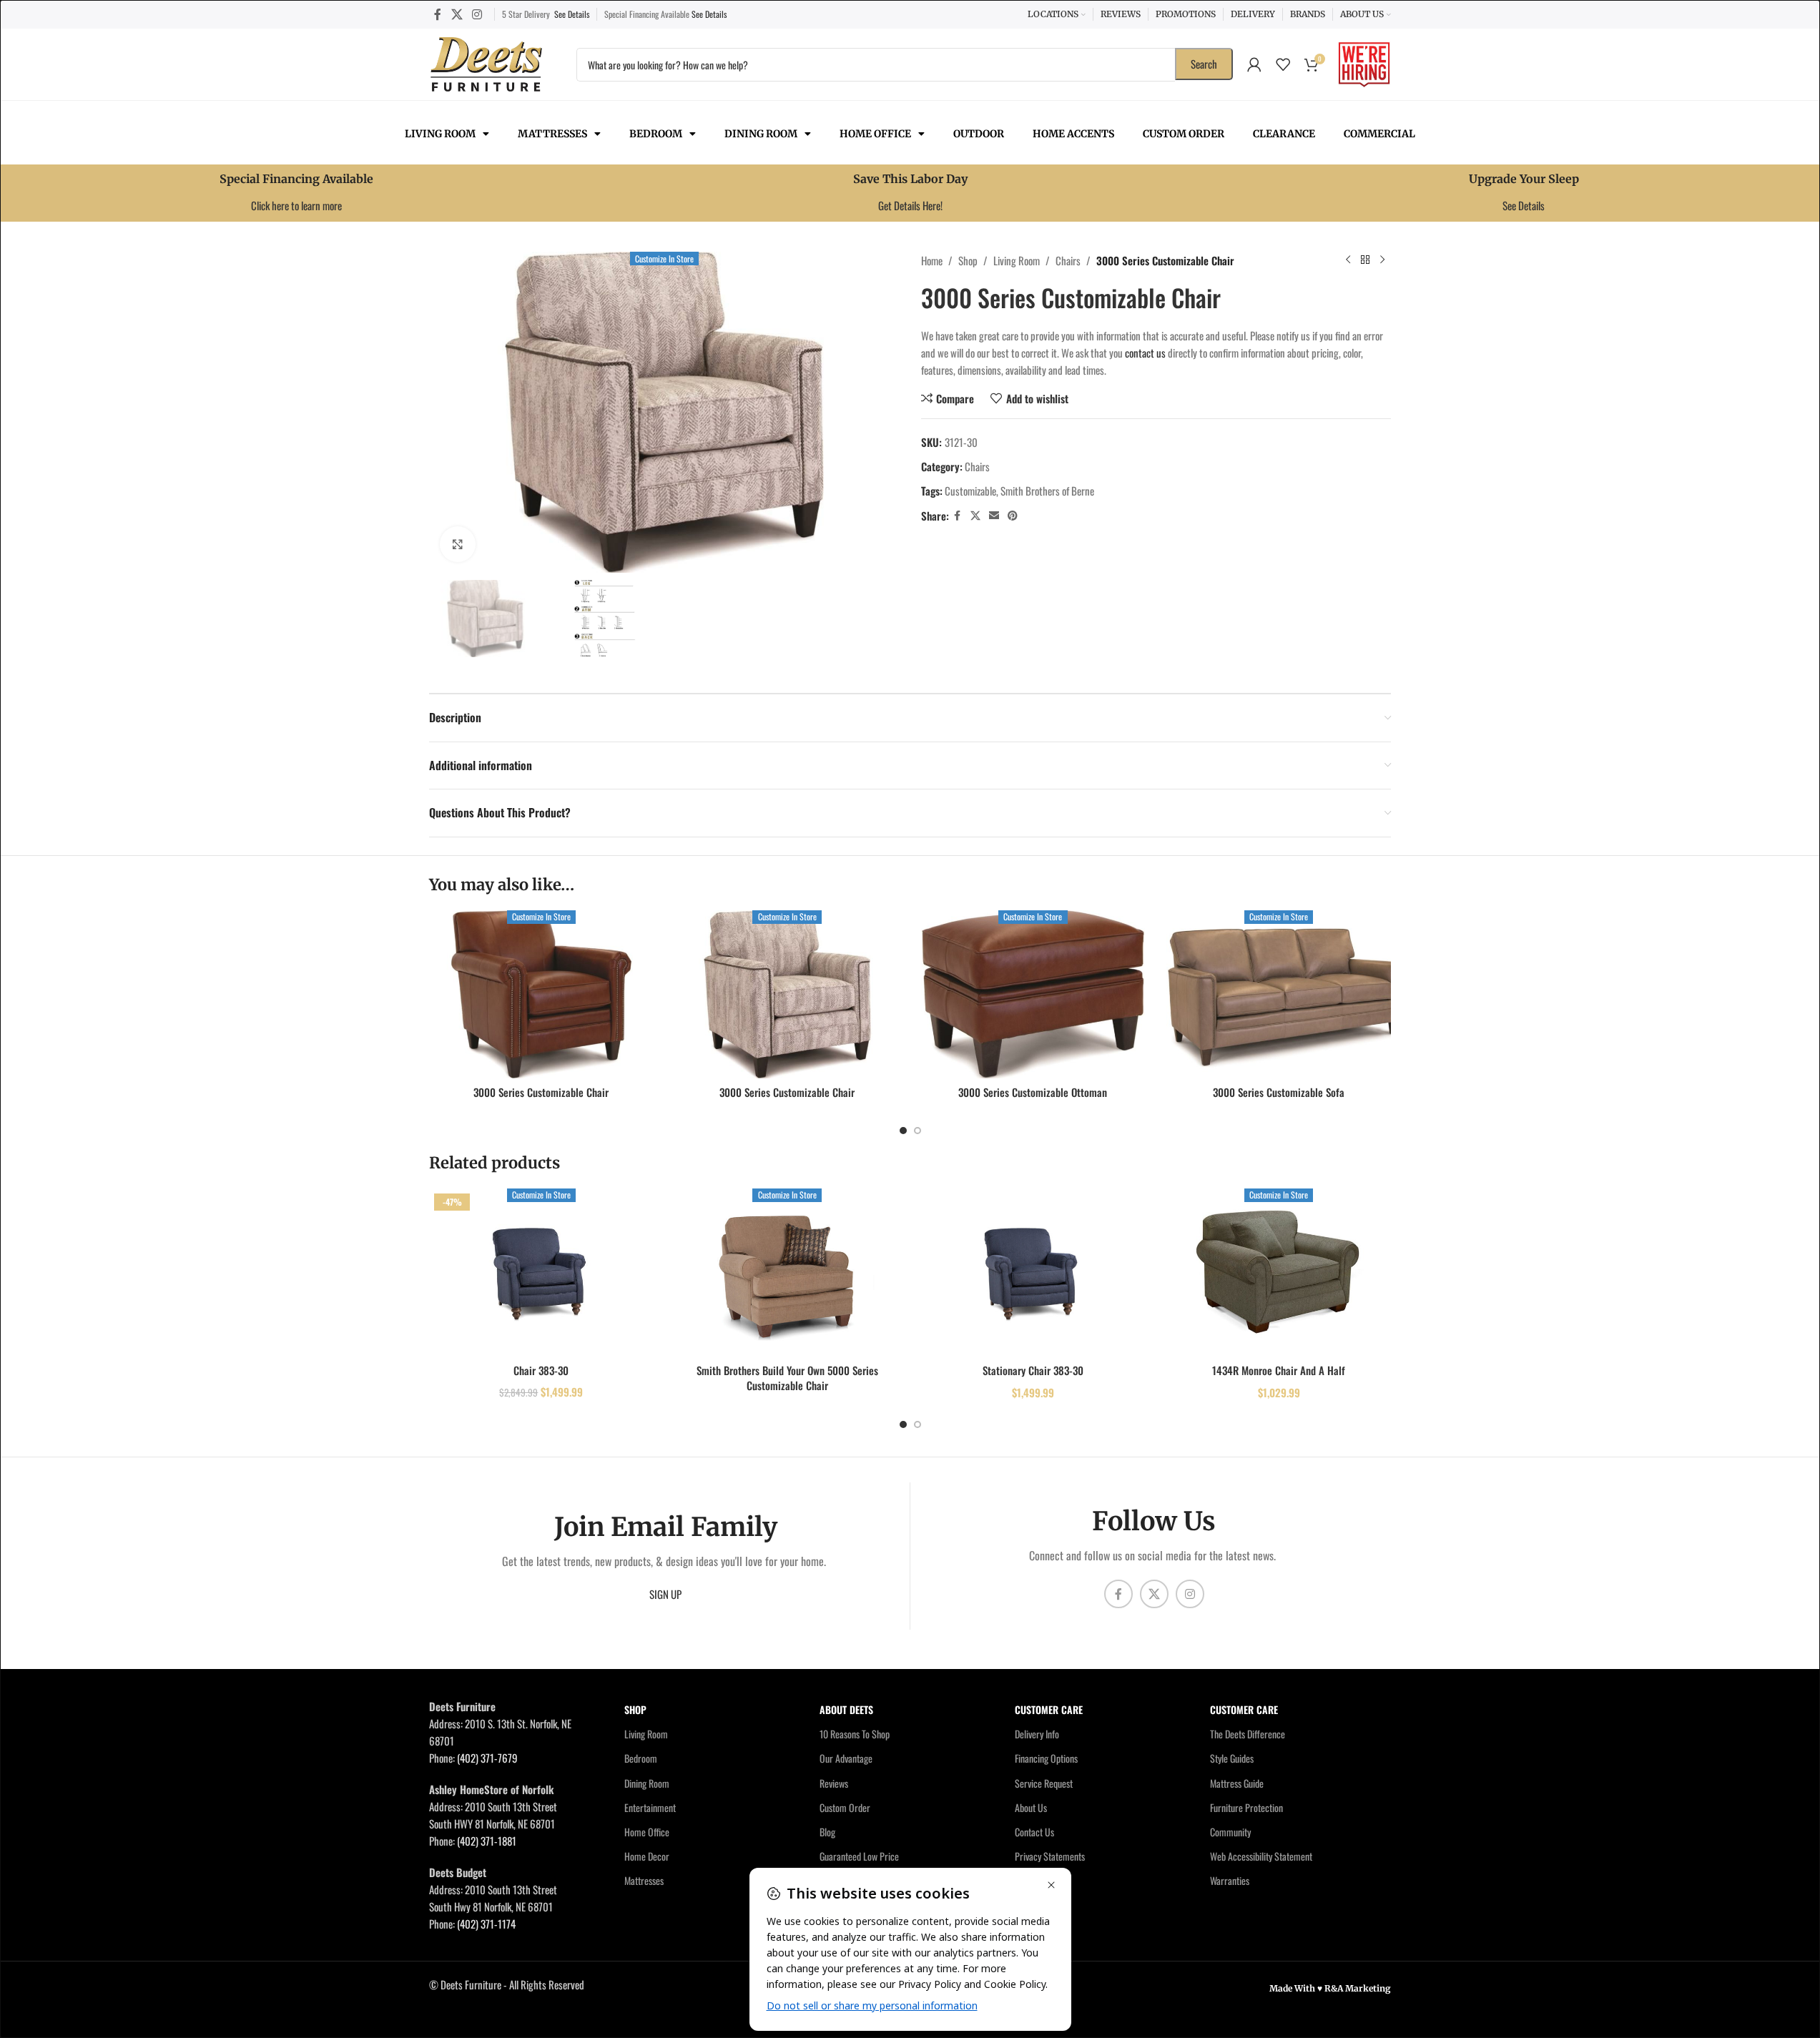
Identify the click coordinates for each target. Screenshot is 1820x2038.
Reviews (834, 1783)
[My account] (1254, 64)
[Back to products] (1365, 260)
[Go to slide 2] (918, 1131)
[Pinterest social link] (1013, 516)
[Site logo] (486, 62)
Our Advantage (846, 1758)
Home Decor (647, 1856)
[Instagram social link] (477, 14)
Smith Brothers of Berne (1047, 491)
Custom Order (1184, 134)
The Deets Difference (1248, 1734)
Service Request (1044, 1783)
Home (932, 260)
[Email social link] (994, 516)
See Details (572, 14)
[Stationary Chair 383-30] (1033, 1272)
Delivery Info (1037, 1734)
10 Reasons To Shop (855, 1734)
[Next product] (1382, 260)
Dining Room (761, 134)
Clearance (1284, 134)
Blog (827, 1832)
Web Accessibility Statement (1261, 1856)
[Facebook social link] (438, 14)
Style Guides (1232, 1758)
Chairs (1068, 260)
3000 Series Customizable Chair (541, 1092)
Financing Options (1046, 1758)
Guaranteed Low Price (859, 1856)
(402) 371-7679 (487, 1758)
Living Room (440, 134)
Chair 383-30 (541, 1370)
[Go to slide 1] (903, 1131)
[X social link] (457, 14)
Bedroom (656, 134)
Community (1230, 1832)
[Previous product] (1348, 260)
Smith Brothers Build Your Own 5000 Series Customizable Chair (787, 1378)
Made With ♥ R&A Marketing (1330, 1988)
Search (1204, 64)
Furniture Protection (1246, 1807)
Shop (968, 260)
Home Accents (1073, 134)
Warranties (1230, 1880)
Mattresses (552, 134)
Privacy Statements (1050, 1856)
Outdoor (979, 134)
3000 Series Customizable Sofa (1279, 1092)
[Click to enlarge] (458, 544)
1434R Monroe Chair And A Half (1279, 1370)
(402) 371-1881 (487, 1841)
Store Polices (1039, 1880)
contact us (1145, 353)
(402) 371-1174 (486, 1924)
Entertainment (650, 1807)
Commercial (1379, 134)
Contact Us (1034, 1832)
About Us (1031, 1807)
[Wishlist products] (1283, 64)
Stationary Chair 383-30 (1033, 1370)
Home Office (875, 134)
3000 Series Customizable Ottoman (1033, 1092)
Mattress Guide (1237, 1783)
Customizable (970, 491)
